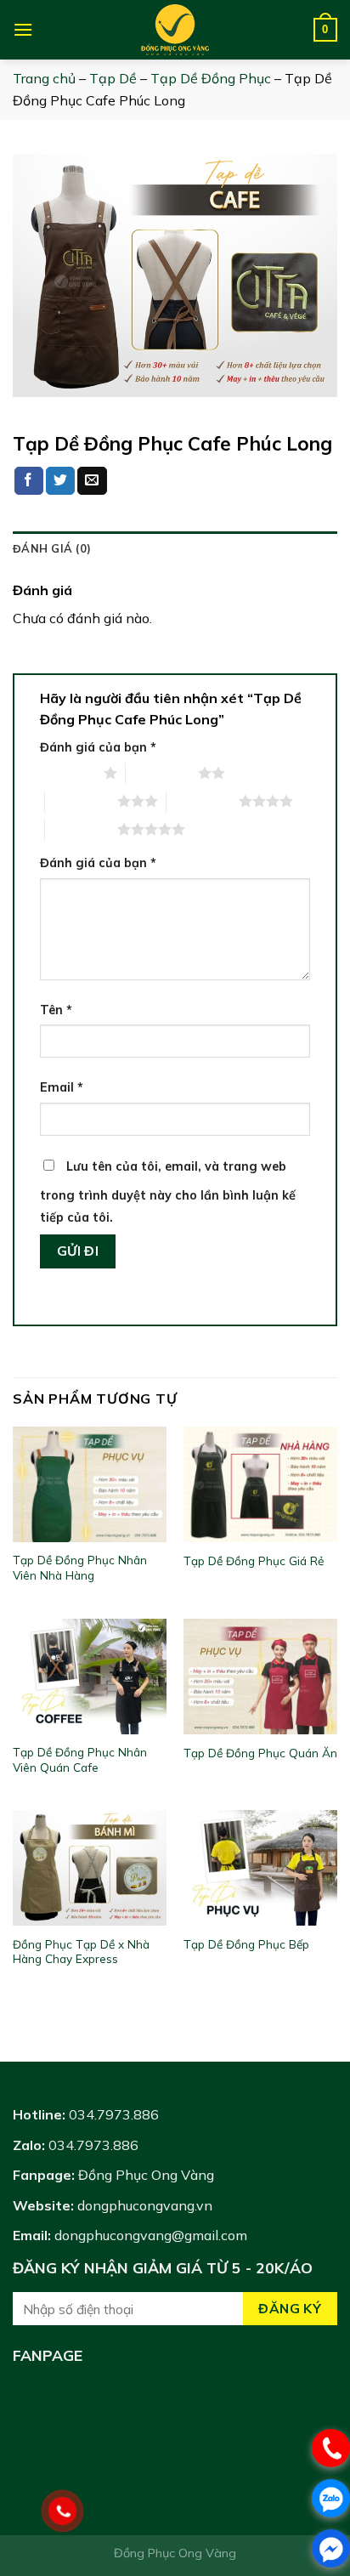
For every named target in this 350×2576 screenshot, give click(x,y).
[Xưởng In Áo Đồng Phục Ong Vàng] (175, 30)
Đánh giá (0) (52, 548)
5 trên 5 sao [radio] (81, 829)
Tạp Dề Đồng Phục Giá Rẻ (254, 1560)
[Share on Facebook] (29, 481)
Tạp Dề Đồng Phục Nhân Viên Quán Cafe (80, 1759)
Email (62, 1087)
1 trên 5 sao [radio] (68, 773)
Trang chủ (44, 78)
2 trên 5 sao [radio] (162, 773)
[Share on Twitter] (60, 481)
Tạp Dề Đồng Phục (211, 78)
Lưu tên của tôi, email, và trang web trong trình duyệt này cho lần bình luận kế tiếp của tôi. (168, 1192)
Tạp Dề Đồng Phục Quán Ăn (260, 1753)
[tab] (175, 548)
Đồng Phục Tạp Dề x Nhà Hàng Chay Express (81, 1952)
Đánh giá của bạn (98, 747)
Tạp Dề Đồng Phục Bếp (246, 1944)
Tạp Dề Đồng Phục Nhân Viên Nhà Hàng (80, 1567)
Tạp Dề (113, 78)
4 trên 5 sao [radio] (203, 801)
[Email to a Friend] (92, 481)
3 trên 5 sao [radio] (81, 801)
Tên (56, 1010)
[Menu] (23, 29)
